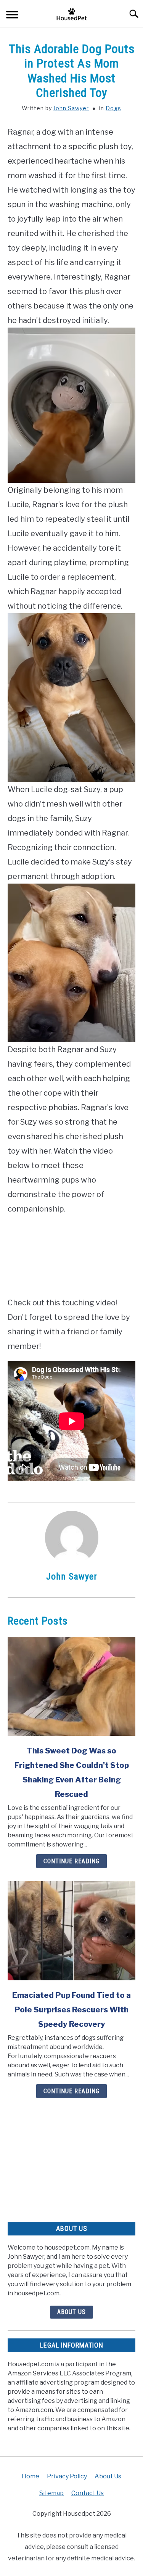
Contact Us (88, 2493)
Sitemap (51, 2493)
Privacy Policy (67, 2476)
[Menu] (12, 16)
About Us (71, 2312)
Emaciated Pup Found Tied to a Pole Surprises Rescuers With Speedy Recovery (71, 2010)
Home (31, 2476)
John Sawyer (71, 108)
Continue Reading (71, 1861)
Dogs (113, 108)
